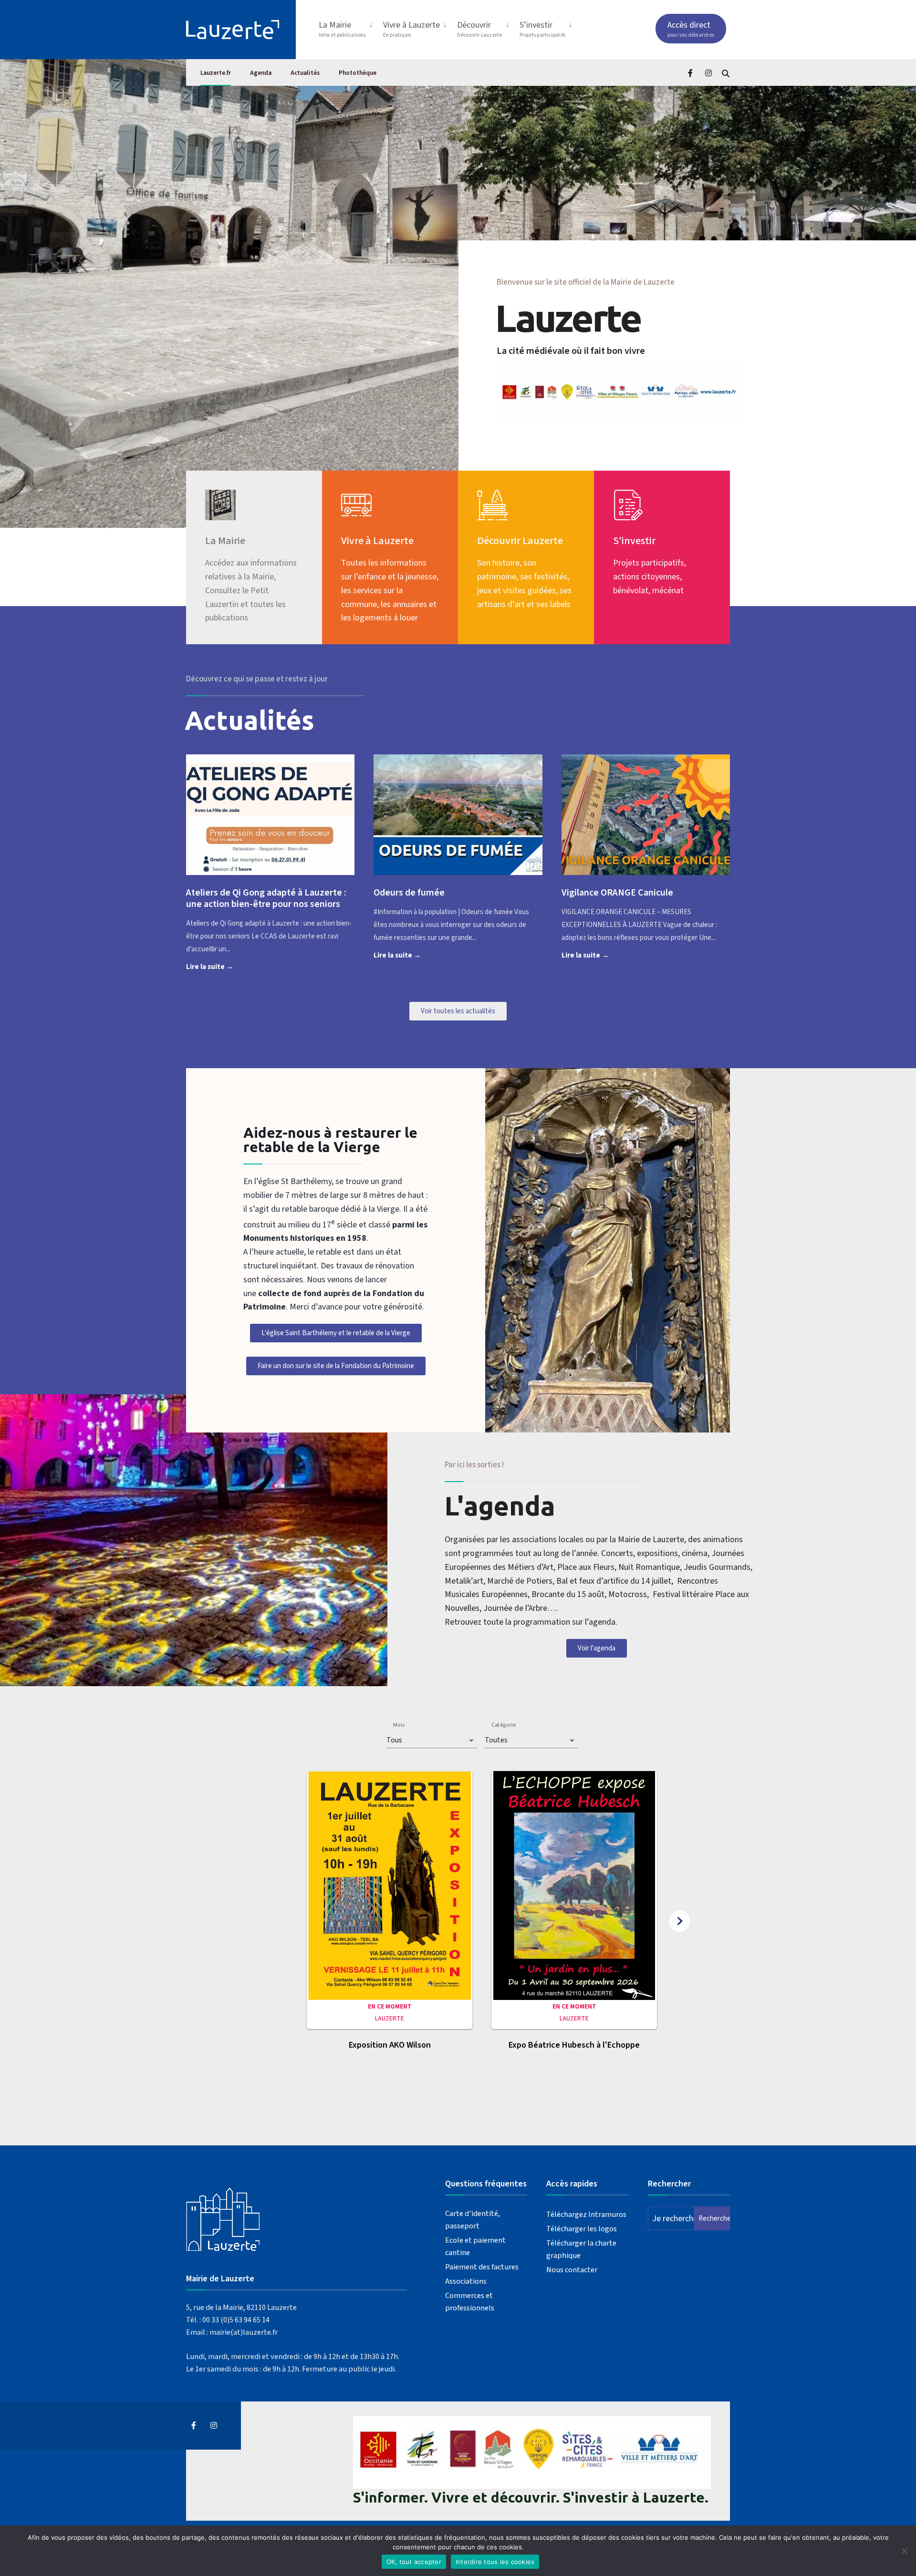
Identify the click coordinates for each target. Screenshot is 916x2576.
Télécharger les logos (582, 2229)
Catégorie (504, 1725)
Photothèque (358, 73)
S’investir (543, 29)
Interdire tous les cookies (495, 2562)
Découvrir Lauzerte (520, 541)
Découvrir (480, 29)
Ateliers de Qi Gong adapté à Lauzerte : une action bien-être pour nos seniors (266, 898)
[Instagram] (708, 73)
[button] (390, 1916)
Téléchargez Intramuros (586, 2214)
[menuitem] (347, 27)
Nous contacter (572, 2270)
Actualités (305, 73)
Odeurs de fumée (409, 893)
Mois (399, 1725)
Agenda (261, 73)
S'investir (634, 541)
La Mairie (342, 29)
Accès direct (691, 29)
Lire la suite (225, 966)
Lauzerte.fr (216, 73)
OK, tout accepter (414, 2562)
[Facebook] (691, 73)
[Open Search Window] (726, 73)
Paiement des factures (482, 2267)
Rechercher (714, 2219)
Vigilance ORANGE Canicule (617, 893)
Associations (466, 2281)
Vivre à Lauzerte (411, 29)
